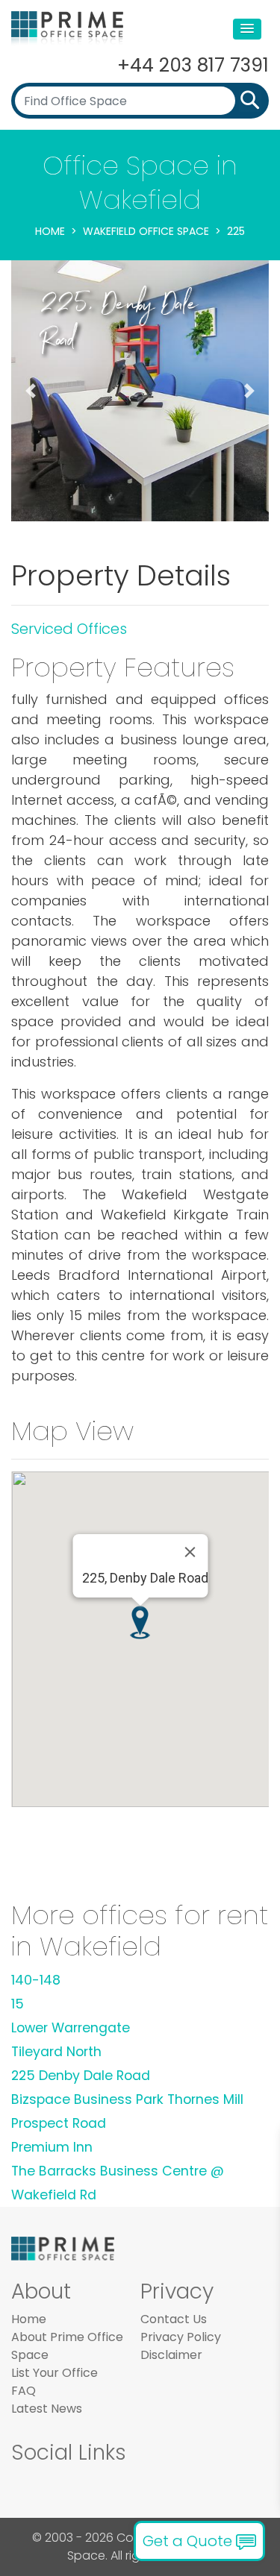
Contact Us (174, 2319)
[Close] (190, 1552)
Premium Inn (52, 2147)
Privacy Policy (181, 2337)
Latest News (47, 2409)
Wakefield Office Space (146, 231)
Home (50, 231)
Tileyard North (56, 2052)
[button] (247, 29)
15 (18, 2004)
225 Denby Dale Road (81, 2076)
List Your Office (55, 2373)
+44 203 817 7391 (193, 65)
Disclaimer (171, 2355)
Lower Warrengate (71, 2028)
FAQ (24, 2391)
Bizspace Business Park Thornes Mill (127, 2099)
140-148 (36, 1980)
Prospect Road (59, 2123)
